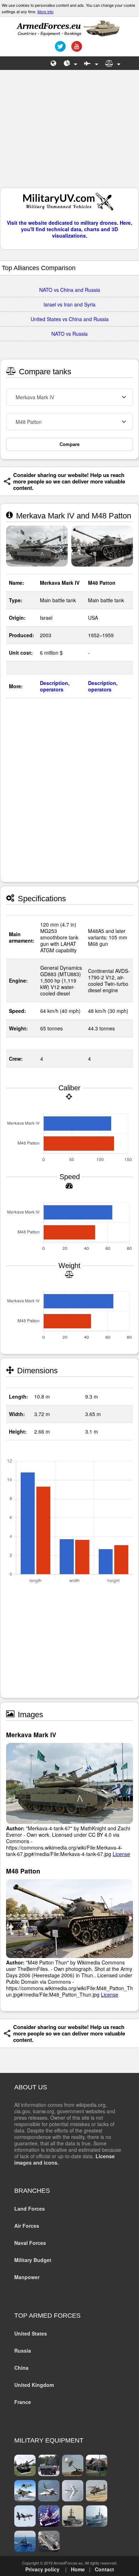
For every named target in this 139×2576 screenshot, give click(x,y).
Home (78, 2569)
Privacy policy (42, 2569)
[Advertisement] (69, 132)
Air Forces (27, 2226)
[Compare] (113, 63)
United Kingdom (34, 2385)
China (21, 2368)
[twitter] (59, 49)
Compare (69, 444)
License (121, 1854)
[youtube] (76, 49)
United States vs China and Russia (70, 319)
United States (31, 2333)
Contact (104, 2569)
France (23, 2402)
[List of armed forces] (54, 63)
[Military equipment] (91, 63)
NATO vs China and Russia (70, 290)
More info (45, 11)
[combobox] (69, 397)
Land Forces (30, 2209)
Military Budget (33, 2260)
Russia (23, 2351)
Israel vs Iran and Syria (69, 304)
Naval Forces (30, 2243)
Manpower (27, 2277)
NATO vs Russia (69, 334)
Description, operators (55, 686)
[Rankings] (71, 63)
